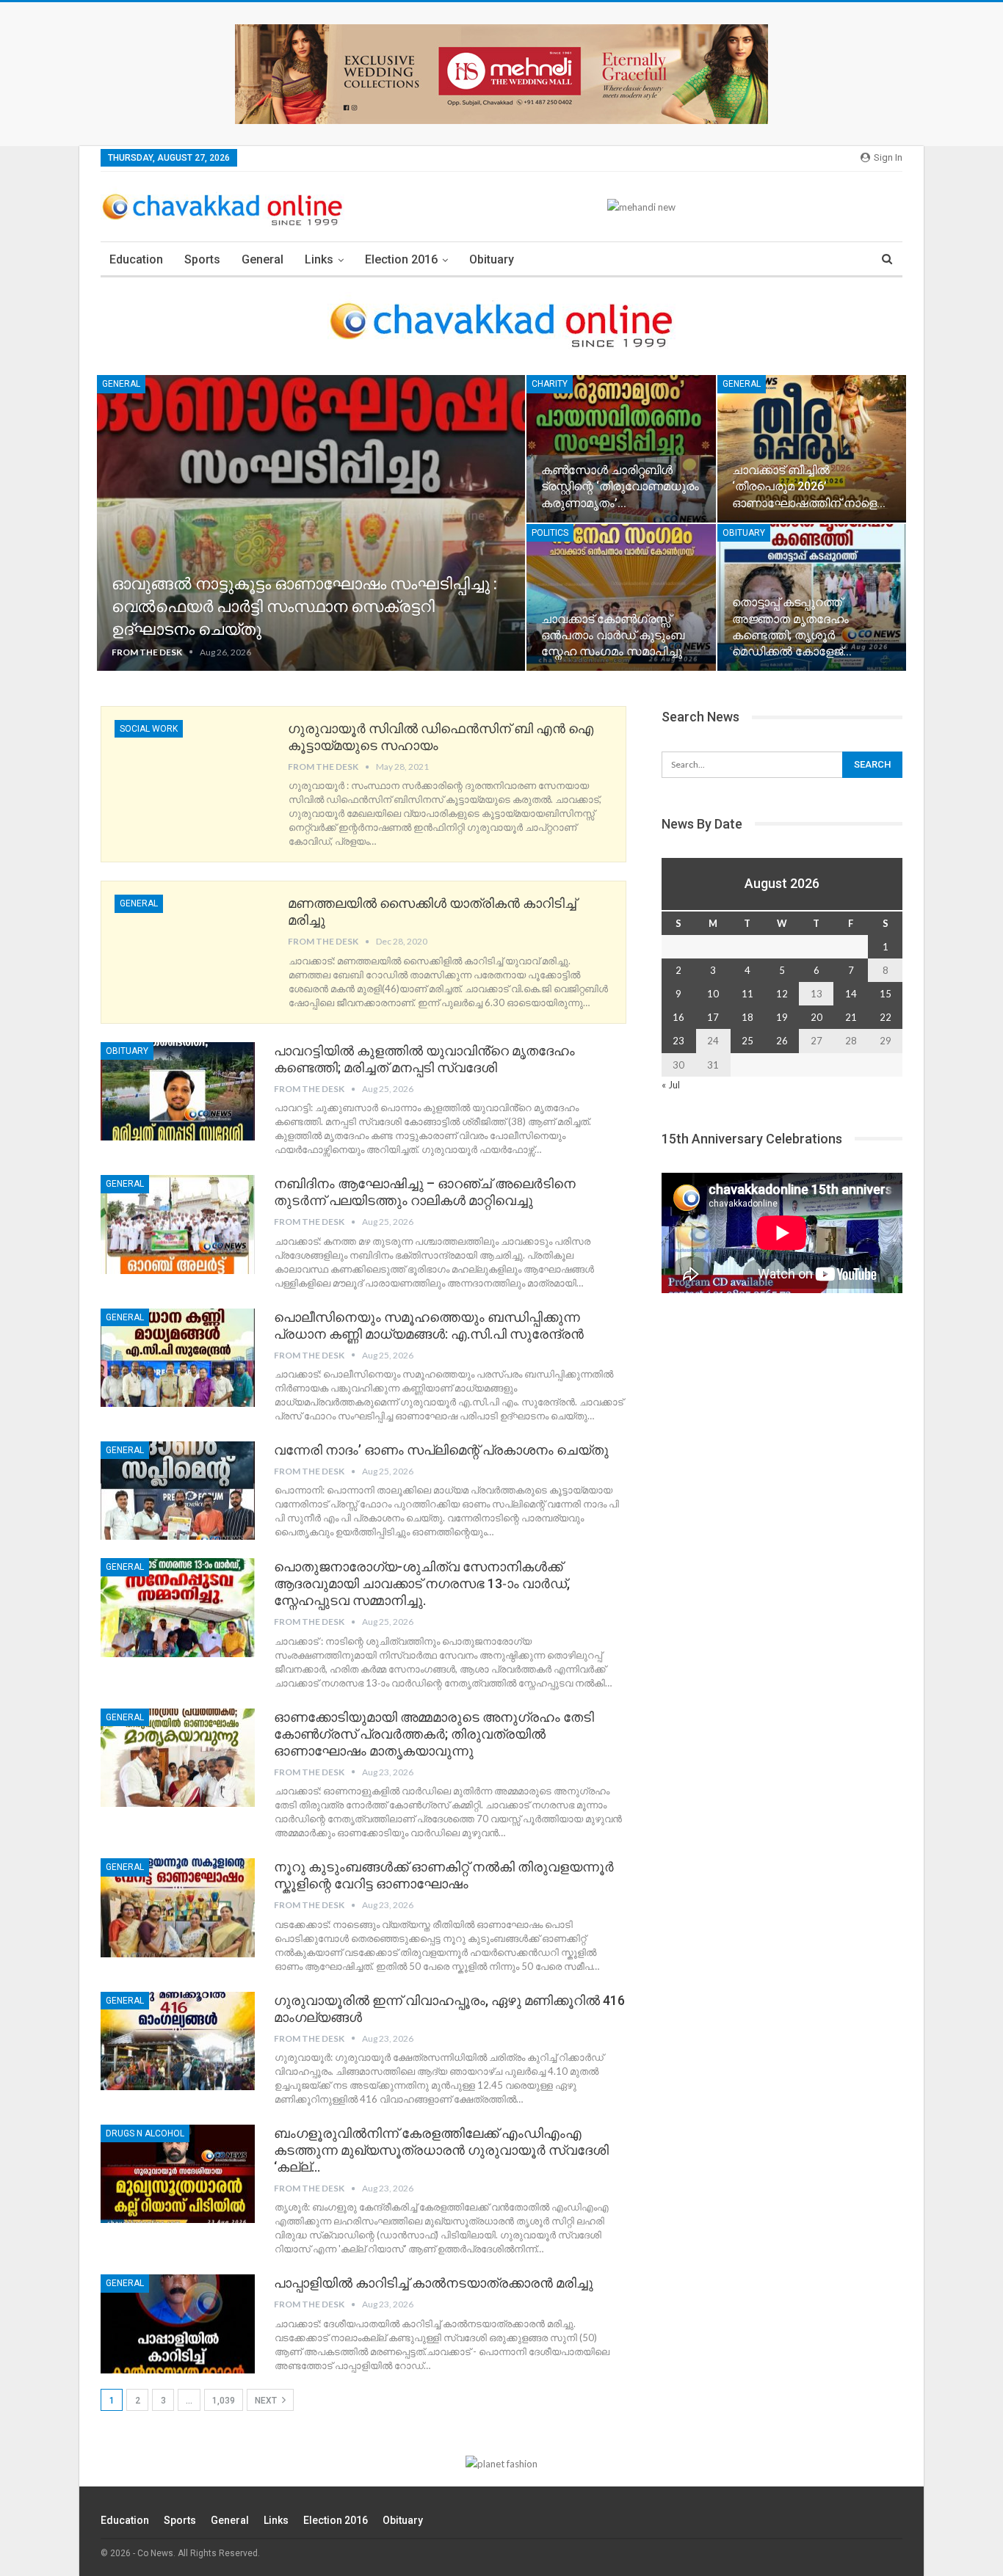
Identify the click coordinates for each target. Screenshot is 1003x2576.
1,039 (224, 2401)
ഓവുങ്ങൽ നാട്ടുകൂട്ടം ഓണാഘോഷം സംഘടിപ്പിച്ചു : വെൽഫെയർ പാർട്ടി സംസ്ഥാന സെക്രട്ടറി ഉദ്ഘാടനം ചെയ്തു (304, 607)
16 (678, 1017)
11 (747, 994)
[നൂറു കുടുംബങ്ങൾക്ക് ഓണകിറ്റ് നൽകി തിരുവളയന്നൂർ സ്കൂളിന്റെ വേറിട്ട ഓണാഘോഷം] (178, 1907)
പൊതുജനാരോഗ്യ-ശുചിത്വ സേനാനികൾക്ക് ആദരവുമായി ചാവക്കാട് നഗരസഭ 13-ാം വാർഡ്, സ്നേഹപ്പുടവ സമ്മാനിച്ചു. (422, 1583)
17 (713, 1017)
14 (851, 994)
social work (149, 729)
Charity (550, 384)
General (262, 259)
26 (782, 1041)
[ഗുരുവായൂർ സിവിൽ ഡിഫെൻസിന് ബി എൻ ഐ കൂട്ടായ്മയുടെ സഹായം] (192, 769)
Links (319, 259)
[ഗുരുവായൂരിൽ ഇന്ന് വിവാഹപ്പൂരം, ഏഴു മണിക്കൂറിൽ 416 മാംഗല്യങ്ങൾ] (178, 2041)
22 (886, 1017)
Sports (202, 259)
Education (136, 259)
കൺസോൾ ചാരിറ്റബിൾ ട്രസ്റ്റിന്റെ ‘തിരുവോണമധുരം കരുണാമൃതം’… (620, 486)
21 (851, 1017)
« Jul (671, 1085)
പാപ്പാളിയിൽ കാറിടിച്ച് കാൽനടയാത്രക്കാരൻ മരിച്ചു (434, 2283)
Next (267, 2401)
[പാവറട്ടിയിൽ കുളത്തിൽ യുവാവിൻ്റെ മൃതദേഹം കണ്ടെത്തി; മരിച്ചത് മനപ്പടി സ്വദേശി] (178, 1091)
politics (550, 533)
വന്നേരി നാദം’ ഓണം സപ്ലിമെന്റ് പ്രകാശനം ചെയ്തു (441, 1450)
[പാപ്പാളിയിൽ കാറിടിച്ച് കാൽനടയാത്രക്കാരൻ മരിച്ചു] (178, 2324)
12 (782, 994)
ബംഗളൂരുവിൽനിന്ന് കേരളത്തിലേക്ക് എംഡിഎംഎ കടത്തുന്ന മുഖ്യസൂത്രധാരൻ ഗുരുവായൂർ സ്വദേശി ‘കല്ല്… (441, 2150)
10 (713, 994)
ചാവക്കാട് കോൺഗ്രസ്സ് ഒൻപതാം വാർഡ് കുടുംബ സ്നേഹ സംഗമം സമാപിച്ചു (613, 635)
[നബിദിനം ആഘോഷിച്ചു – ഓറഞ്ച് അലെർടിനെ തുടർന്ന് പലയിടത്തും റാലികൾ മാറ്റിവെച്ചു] (178, 1224)
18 (747, 1017)
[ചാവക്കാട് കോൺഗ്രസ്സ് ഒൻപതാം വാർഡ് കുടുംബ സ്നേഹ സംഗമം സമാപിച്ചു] (621, 597)
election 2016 (401, 259)
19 (782, 1017)
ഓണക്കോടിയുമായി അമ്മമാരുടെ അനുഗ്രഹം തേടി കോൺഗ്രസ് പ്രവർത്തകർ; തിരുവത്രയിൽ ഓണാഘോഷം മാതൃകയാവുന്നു (434, 1734)
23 (678, 1041)
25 (747, 1041)
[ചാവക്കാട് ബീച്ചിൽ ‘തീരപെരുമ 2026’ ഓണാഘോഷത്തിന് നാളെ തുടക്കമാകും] (812, 448)
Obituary (492, 259)
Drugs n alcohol (145, 2133)
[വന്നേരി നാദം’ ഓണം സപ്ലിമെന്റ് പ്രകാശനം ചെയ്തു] (178, 1491)
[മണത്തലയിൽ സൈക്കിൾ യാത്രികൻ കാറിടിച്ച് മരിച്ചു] (192, 944)
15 (886, 994)
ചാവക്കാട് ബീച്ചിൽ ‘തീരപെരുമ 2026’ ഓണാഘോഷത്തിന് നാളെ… (809, 486)
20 (816, 1017)
